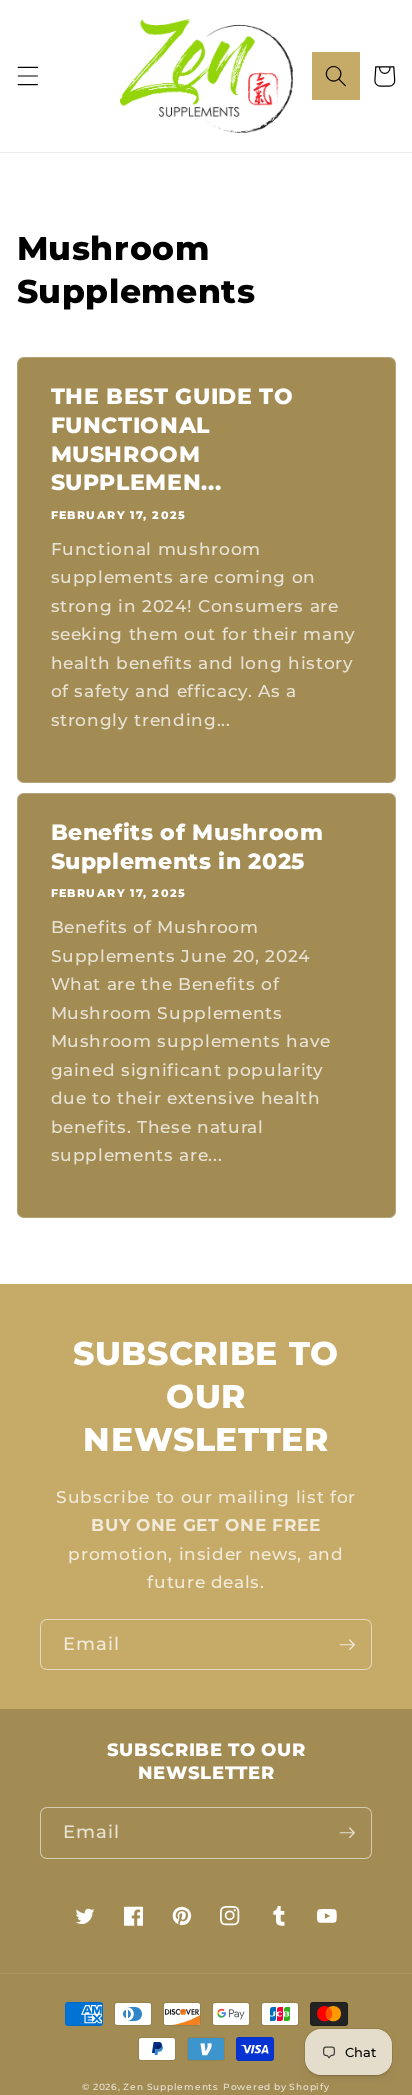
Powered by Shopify (276, 2086)
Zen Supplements (171, 2086)
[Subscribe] (347, 1645)
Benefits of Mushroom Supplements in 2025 (187, 847)
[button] (27, 76)
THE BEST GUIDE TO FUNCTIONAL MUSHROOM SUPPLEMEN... (172, 439)
